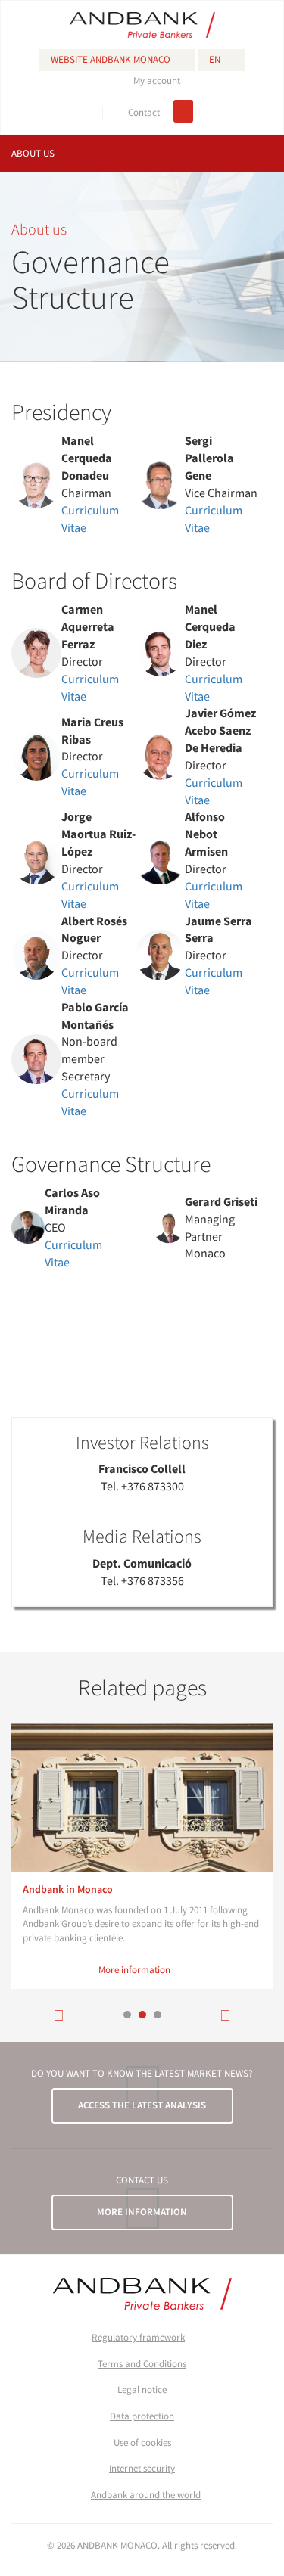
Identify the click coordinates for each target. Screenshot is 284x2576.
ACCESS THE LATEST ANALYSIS (142, 2105)
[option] (142, 1856)
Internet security (142, 2468)
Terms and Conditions (142, 2364)
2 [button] (142, 2015)
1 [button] (127, 2015)
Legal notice (142, 2390)
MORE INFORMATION (142, 2212)
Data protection (142, 2416)
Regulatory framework (138, 2337)
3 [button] (158, 2015)
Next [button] (226, 2015)
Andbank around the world (146, 2495)
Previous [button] (59, 2015)
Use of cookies (142, 2442)
